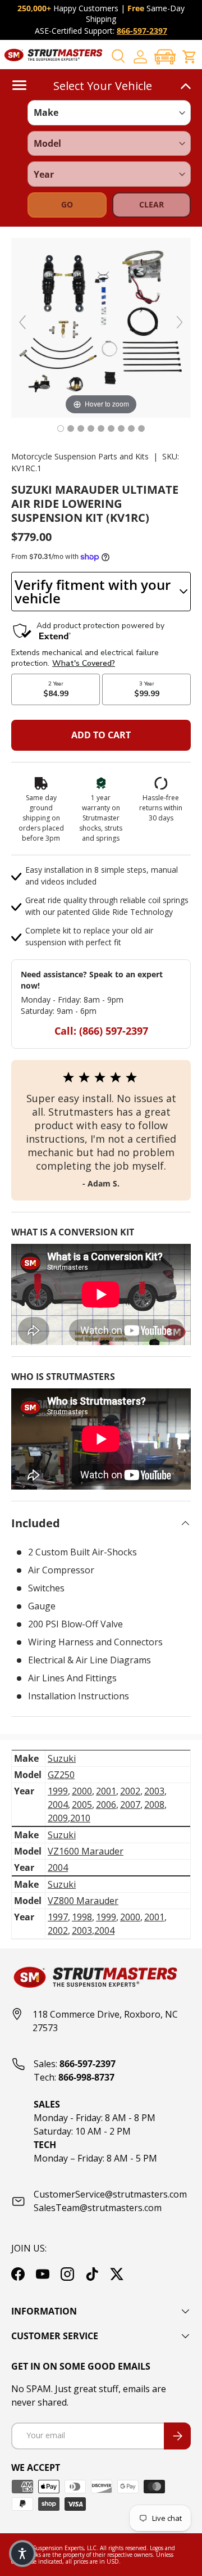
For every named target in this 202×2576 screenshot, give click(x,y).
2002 (130, 1791)
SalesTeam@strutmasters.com (98, 2208)
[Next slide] (180, 322)
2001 (106, 1791)
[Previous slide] (22, 322)
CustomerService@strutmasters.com (110, 2194)
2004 (58, 1804)
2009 (58, 1818)
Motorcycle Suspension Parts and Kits (80, 456)
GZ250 (61, 1775)
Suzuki (62, 1758)
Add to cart (101, 735)
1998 (82, 1917)
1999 (58, 1791)
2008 (154, 1804)
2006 (106, 1804)
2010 (80, 1818)
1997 (58, 1917)
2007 (130, 1804)
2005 (82, 1804)
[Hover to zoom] (101, 327)
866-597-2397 (142, 31)
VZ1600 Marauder (86, 1851)
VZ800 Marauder (83, 1901)
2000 (82, 1791)
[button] (165, 57)
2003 (154, 1791)
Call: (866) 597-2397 (101, 1031)
